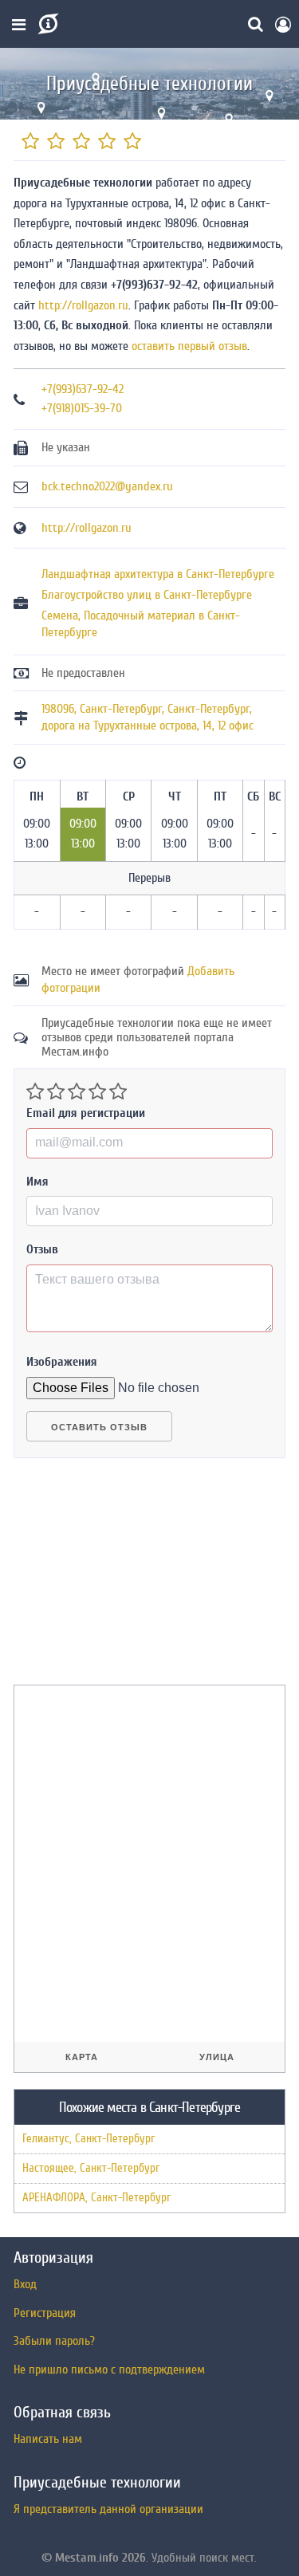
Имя (37, 1182)
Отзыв (42, 1249)
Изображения (62, 1362)
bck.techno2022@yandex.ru (107, 486)
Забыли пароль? (54, 2341)
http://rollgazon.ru (83, 305)
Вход (25, 2284)
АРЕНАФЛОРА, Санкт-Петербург (96, 2198)
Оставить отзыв (99, 1427)
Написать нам (48, 2439)
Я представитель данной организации (108, 2509)
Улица (217, 2057)
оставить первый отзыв (189, 346)
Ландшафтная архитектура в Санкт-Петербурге (158, 574)
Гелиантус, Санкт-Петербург (89, 2139)
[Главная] (47, 24)
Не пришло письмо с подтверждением (109, 2370)
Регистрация (45, 2313)
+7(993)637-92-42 (83, 389)
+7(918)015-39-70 (82, 408)
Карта (82, 2057)
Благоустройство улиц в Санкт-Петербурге (147, 595)
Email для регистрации (86, 1113)
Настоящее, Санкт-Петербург (91, 2168)
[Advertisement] (133, 1578)
